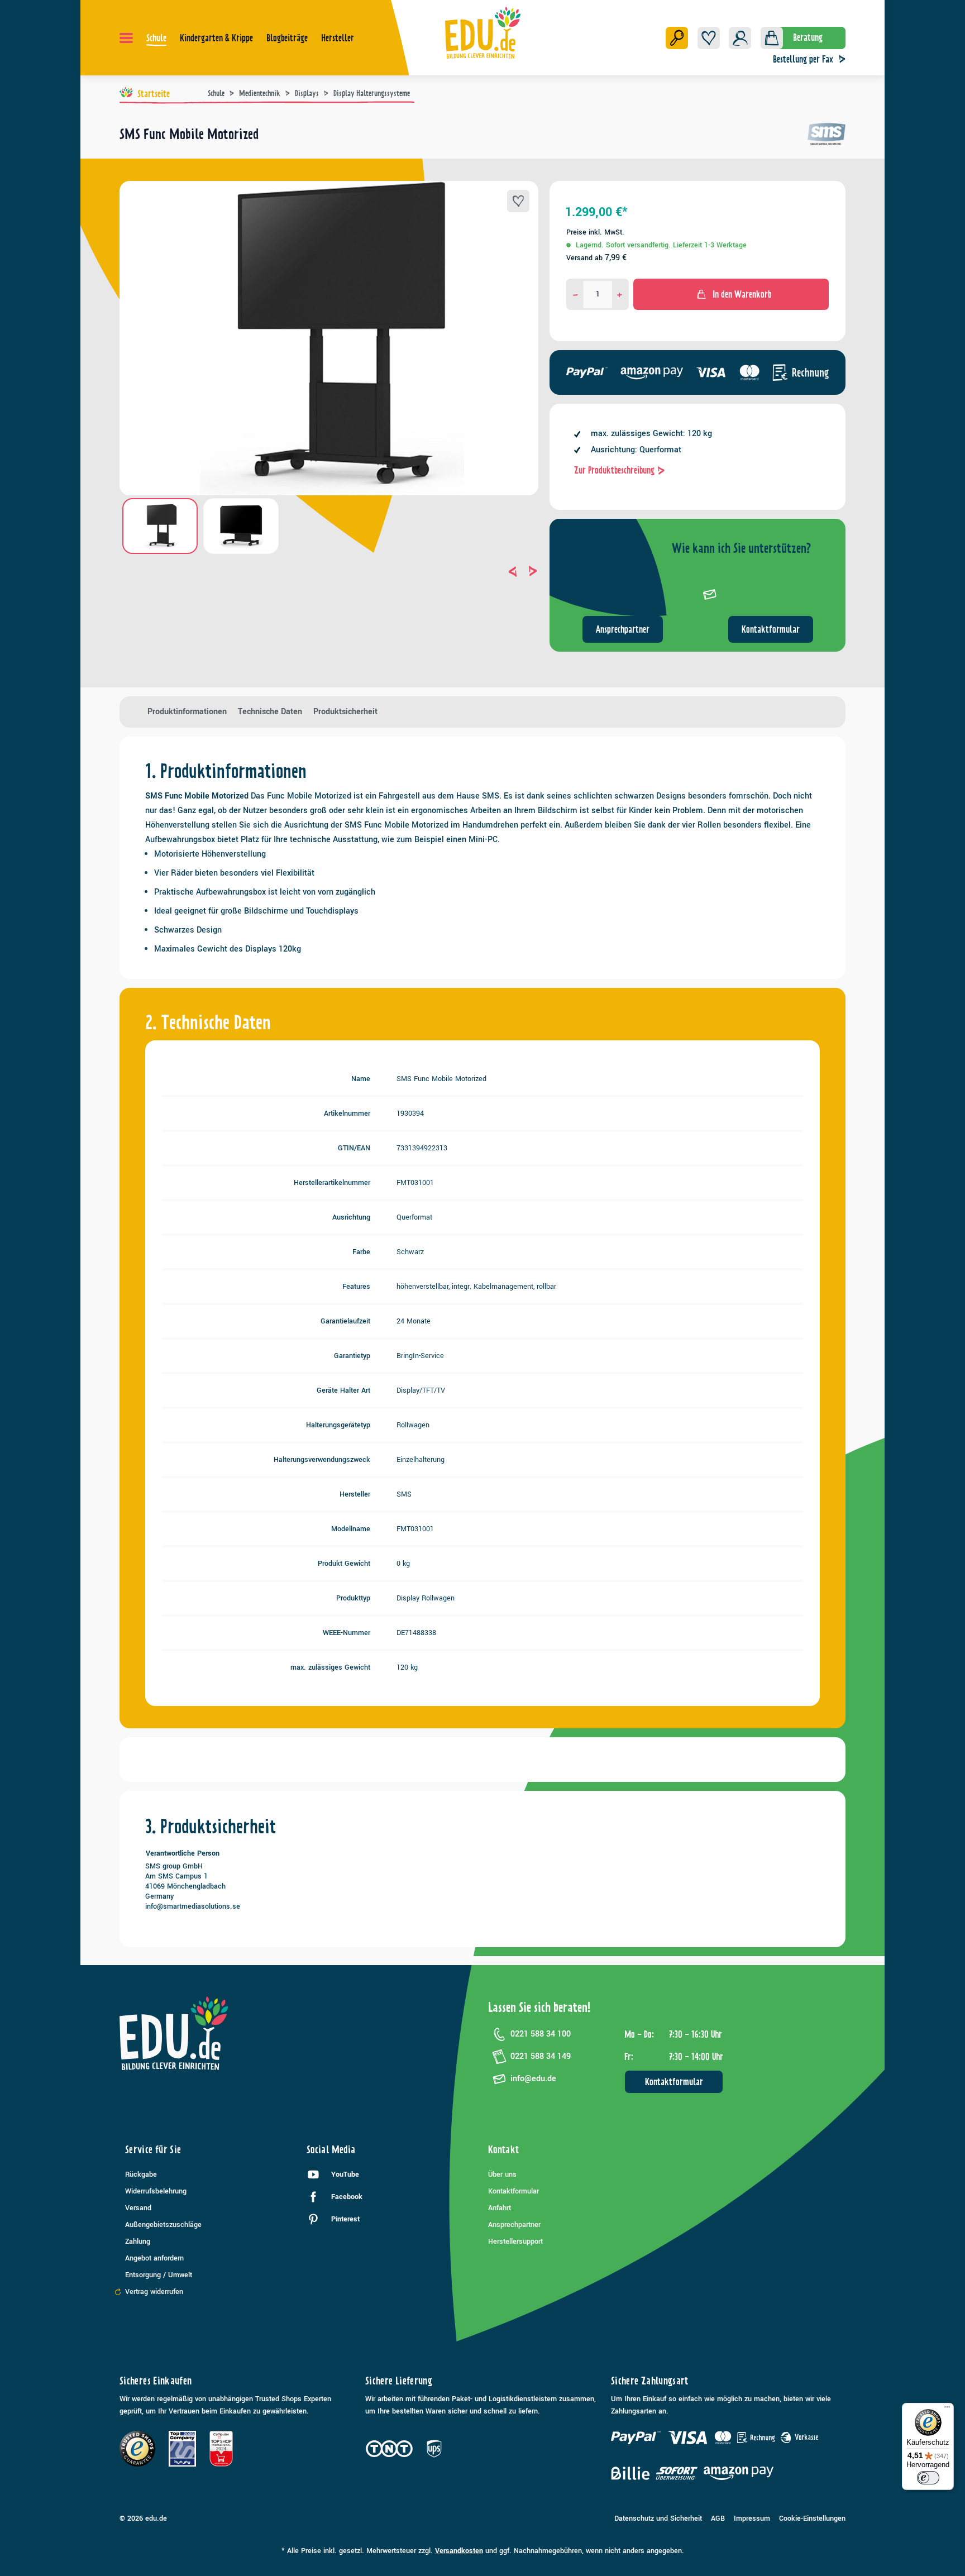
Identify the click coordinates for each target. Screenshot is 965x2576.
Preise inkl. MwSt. (595, 232)
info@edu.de (533, 2079)
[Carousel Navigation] (329, 571)
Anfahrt (500, 2208)
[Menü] (126, 38)
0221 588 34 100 (541, 2034)
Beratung (808, 37)
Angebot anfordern (154, 2258)
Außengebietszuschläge (163, 2225)
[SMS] (827, 138)
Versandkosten (459, 2551)
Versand (138, 2208)
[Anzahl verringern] (575, 294)
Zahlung (138, 2242)
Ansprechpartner (623, 629)
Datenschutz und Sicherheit (658, 2518)
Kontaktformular (771, 629)
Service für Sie (153, 2150)
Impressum (752, 2518)
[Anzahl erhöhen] (620, 294)
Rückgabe (141, 2174)
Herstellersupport (515, 2242)
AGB (718, 2518)
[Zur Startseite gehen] (483, 32)
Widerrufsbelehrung (156, 2191)
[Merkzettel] (709, 38)
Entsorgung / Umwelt (159, 2275)
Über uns (502, 2174)
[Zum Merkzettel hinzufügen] (518, 201)
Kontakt (504, 2150)
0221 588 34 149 (541, 2056)
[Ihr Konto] (740, 38)
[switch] (928, 2478)
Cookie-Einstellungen (812, 2518)
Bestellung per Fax (803, 59)
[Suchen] (677, 38)
